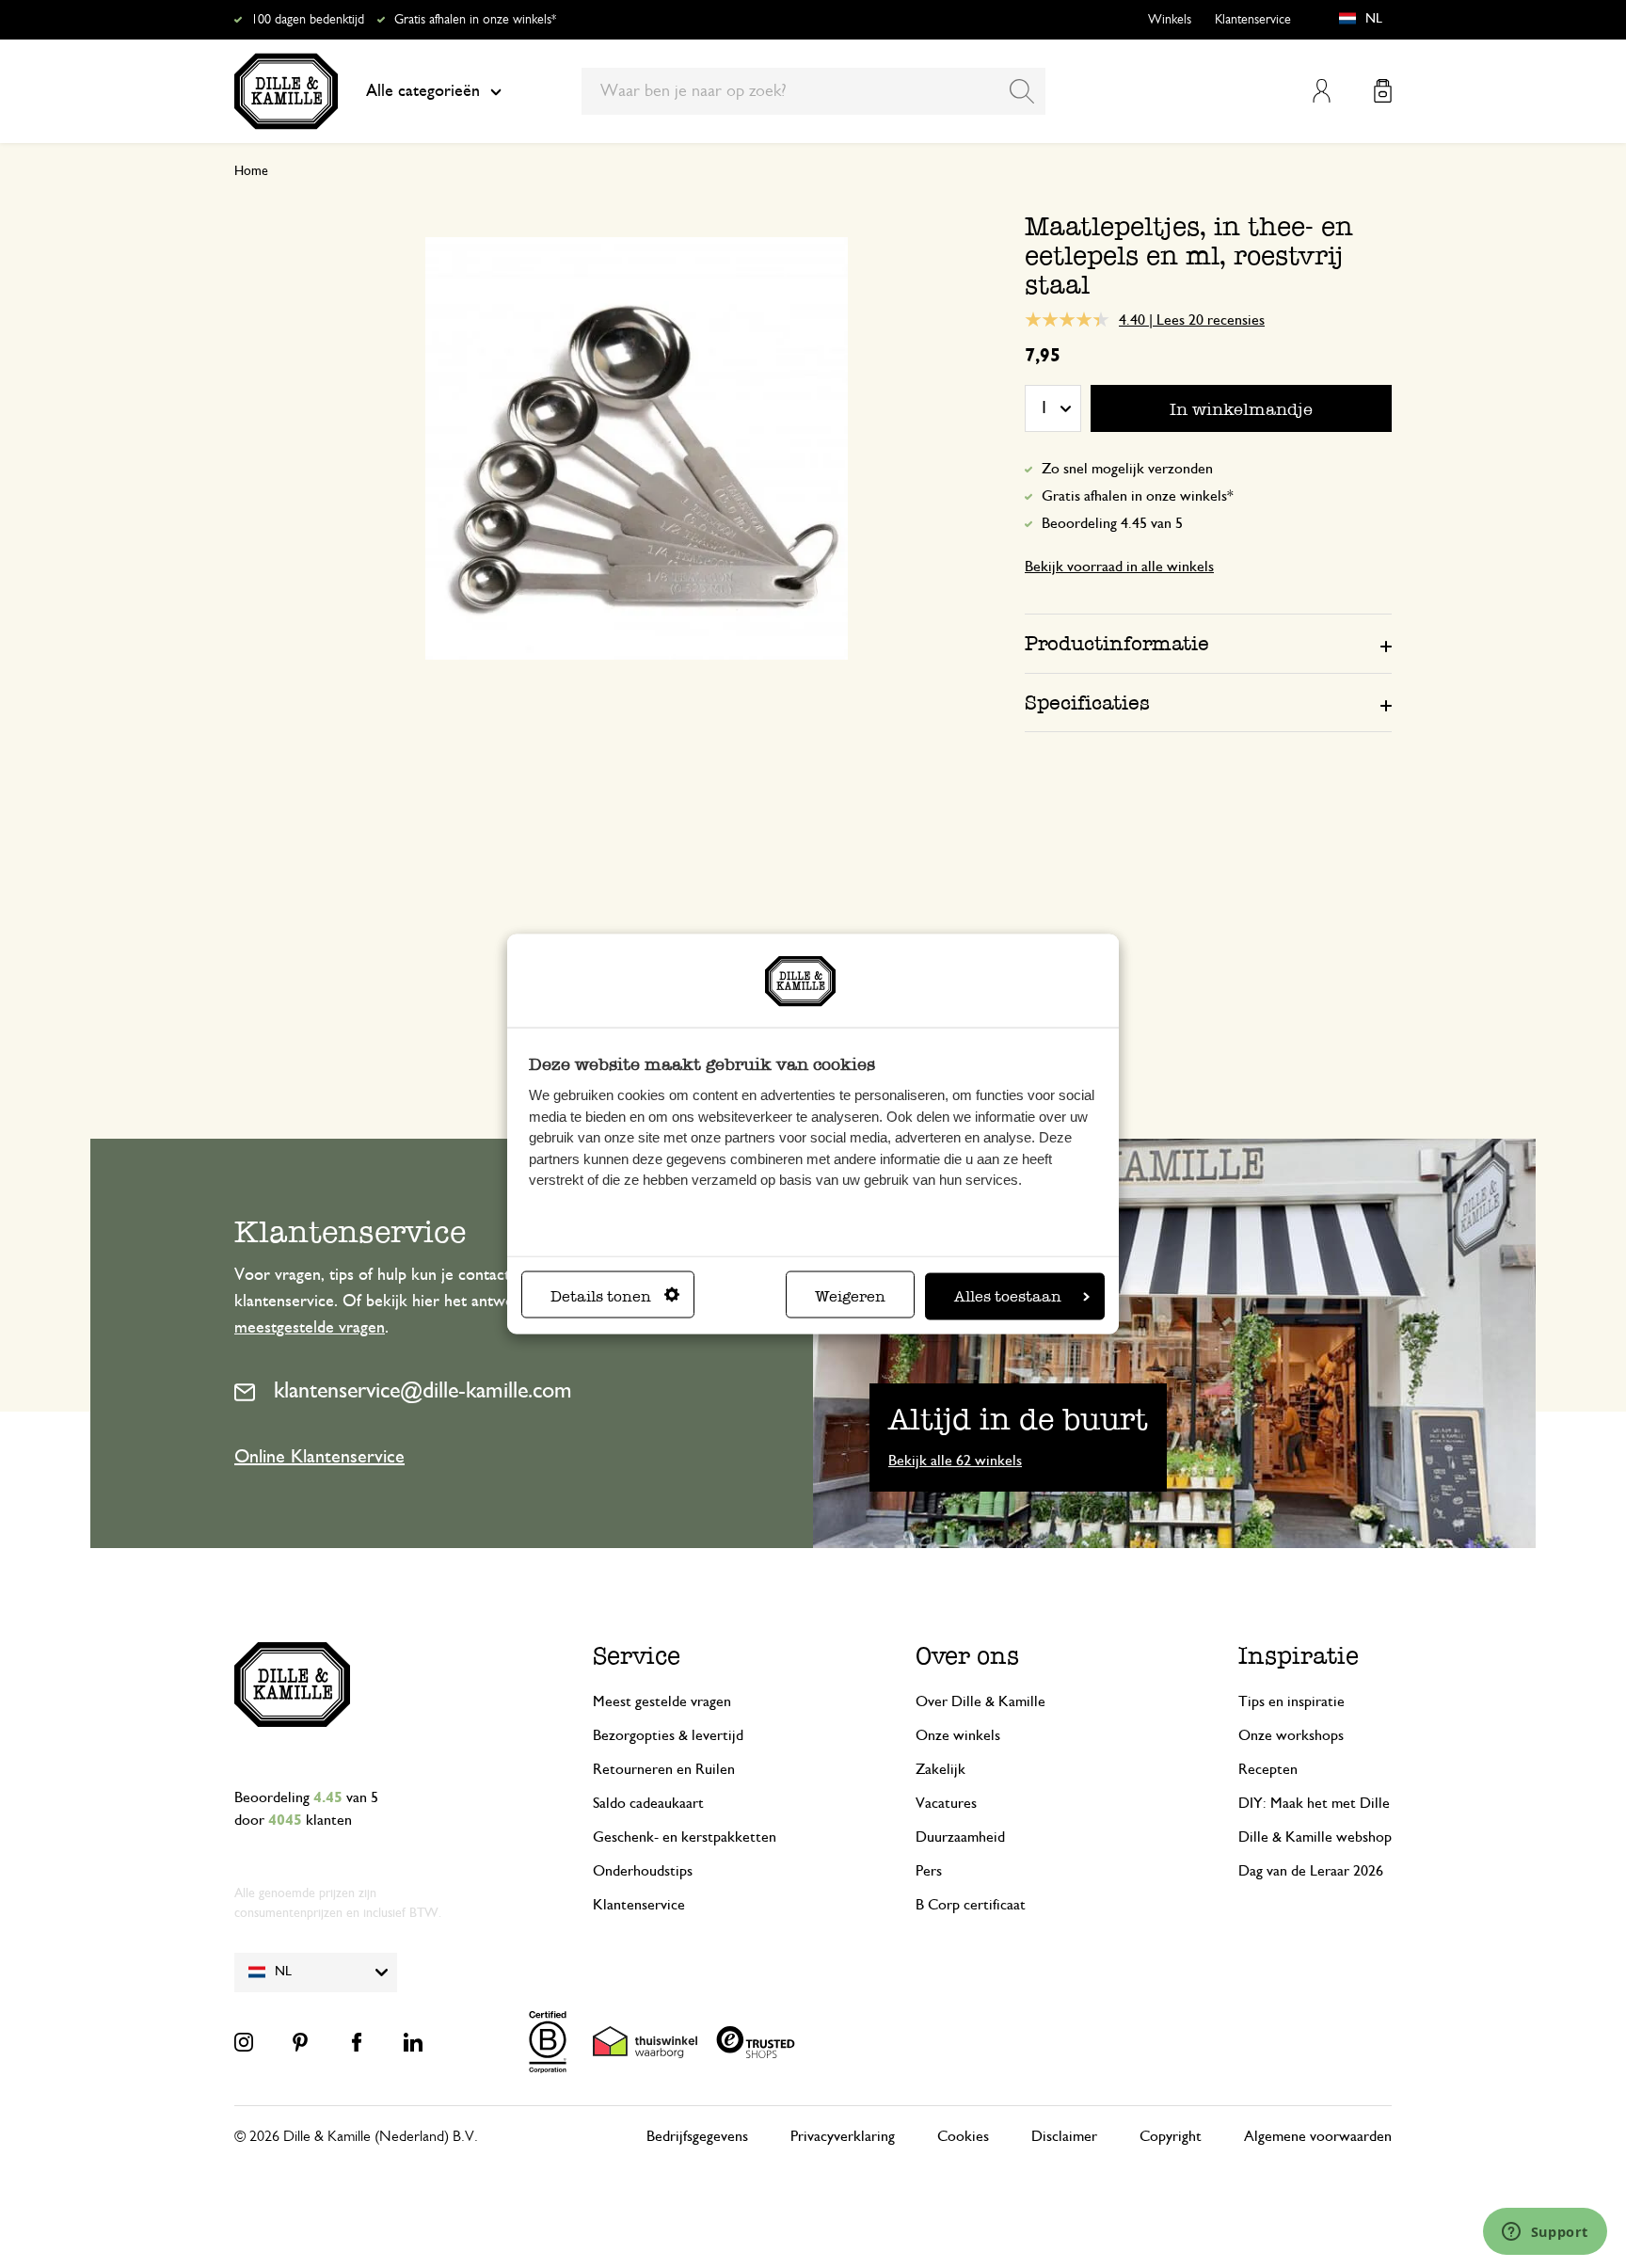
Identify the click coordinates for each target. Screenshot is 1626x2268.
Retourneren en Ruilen (664, 1769)
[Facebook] (357, 2042)
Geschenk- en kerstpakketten (685, 1837)
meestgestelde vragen (310, 1328)
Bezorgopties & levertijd (668, 1735)
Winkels (1170, 20)
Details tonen (601, 1295)
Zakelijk (941, 1769)
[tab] (1208, 643)
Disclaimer (1064, 2136)
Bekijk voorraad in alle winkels (1119, 567)
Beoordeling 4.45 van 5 (1112, 523)
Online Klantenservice (319, 1457)
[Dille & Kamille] (286, 91)
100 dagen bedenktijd (308, 20)
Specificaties (1087, 703)
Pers (929, 1871)
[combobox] (813, 91)
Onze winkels (958, 1735)
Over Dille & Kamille (980, 1701)
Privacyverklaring (843, 2136)
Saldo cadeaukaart (648, 1803)
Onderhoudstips (643, 1871)
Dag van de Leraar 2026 (1311, 1871)
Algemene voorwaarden (1318, 2136)
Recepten (1268, 1769)
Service (637, 1656)
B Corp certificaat (971, 1905)
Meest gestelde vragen (662, 1701)
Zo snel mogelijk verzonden (1127, 469)
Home (251, 171)
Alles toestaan (1008, 1295)
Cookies (963, 2136)
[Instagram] (244, 2042)
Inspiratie (1299, 1656)
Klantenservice (1253, 20)
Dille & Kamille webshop (1315, 1837)
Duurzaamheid (960, 1837)
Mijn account (1322, 91)
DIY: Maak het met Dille (1314, 1803)
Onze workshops (1291, 1735)
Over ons (967, 1656)
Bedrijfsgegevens (697, 2136)
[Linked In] (413, 2042)
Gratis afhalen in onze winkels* (475, 20)
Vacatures (946, 1803)
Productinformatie (1117, 643)
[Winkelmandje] (1383, 91)
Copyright (1171, 2136)
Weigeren (850, 1295)
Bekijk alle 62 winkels (955, 1461)
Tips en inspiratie (1291, 1701)
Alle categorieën (423, 91)
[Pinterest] (300, 2042)
